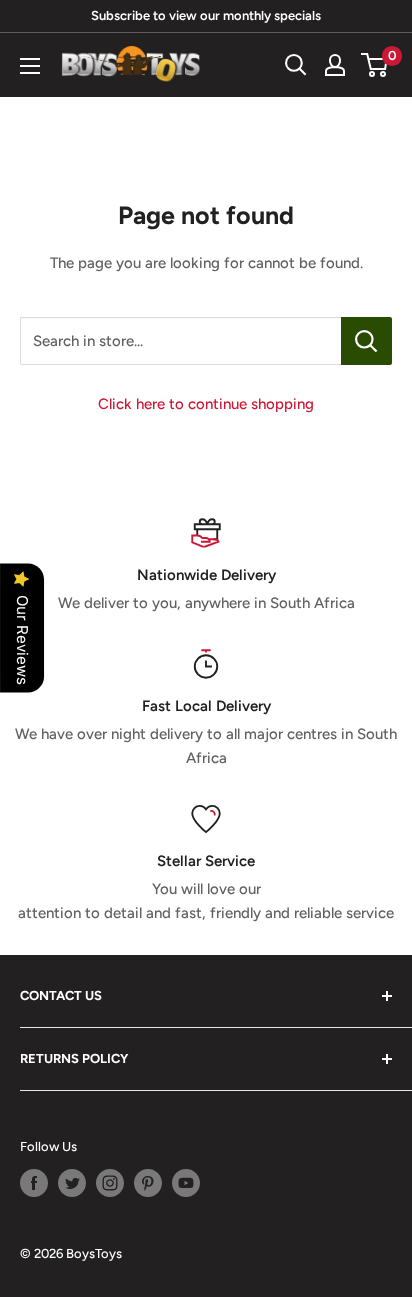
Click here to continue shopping (206, 404)
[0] (375, 65)
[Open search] (296, 65)
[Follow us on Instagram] (110, 1183)
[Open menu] (30, 66)
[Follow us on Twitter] (72, 1183)
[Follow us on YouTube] (186, 1183)
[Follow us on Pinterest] (148, 1183)
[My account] (335, 65)
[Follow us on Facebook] (34, 1183)
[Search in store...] (366, 341)
